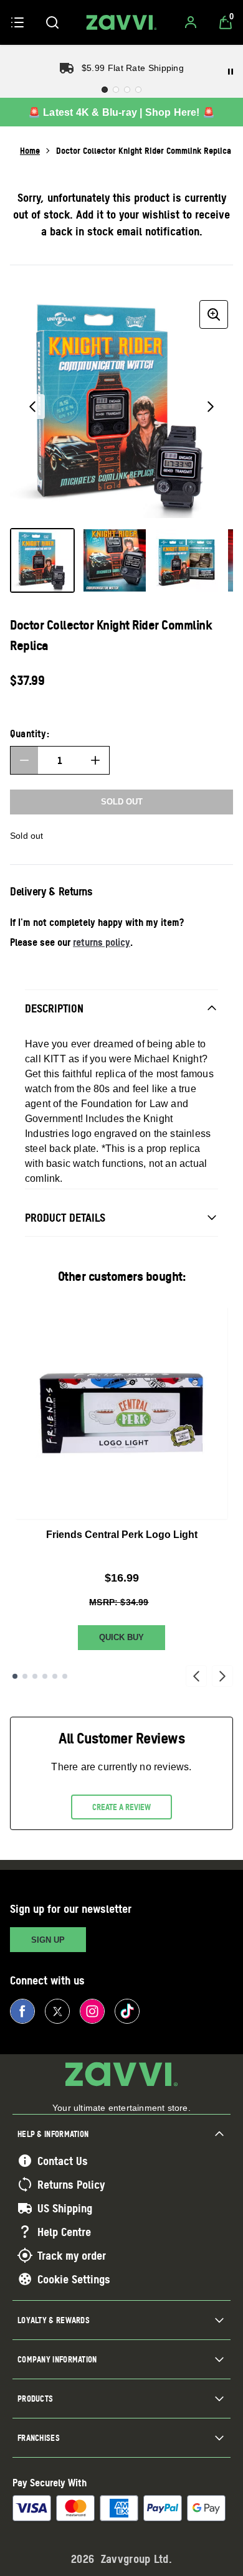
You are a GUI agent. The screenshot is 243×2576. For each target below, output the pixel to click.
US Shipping (65, 2208)
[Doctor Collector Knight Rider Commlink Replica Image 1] (42, 560)
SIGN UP (48, 1940)
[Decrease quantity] (24, 760)
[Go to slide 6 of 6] (65, 1676)
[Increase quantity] (95, 760)
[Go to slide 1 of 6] (15, 1676)
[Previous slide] (196, 1676)
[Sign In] (191, 22)
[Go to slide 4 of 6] (45, 1676)
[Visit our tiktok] (127, 2011)
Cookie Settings (74, 2279)
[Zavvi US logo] (121, 22)
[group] (121, 407)
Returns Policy (71, 2184)
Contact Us (63, 2161)
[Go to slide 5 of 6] (55, 1676)
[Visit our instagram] (92, 2011)
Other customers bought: (122, 1276)
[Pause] (231, 72)
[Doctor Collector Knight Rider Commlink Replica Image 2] (115, 560)
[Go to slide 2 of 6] (25, 1676)
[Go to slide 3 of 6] (35, 1676)
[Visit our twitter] (57, 2011)
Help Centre (64, 2232)
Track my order (72, 2255)
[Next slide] (222, 1676)
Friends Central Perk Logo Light (122, 1535)
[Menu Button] (17, 22)
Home (30, 150)
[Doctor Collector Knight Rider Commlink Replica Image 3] (187, 560)
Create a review (121, 1807)
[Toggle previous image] (32, 407)
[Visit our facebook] (22, 2011)
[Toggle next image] (211, 407)
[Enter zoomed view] (214, 314)
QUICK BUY (121, 1637)
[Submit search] (52, 22)
